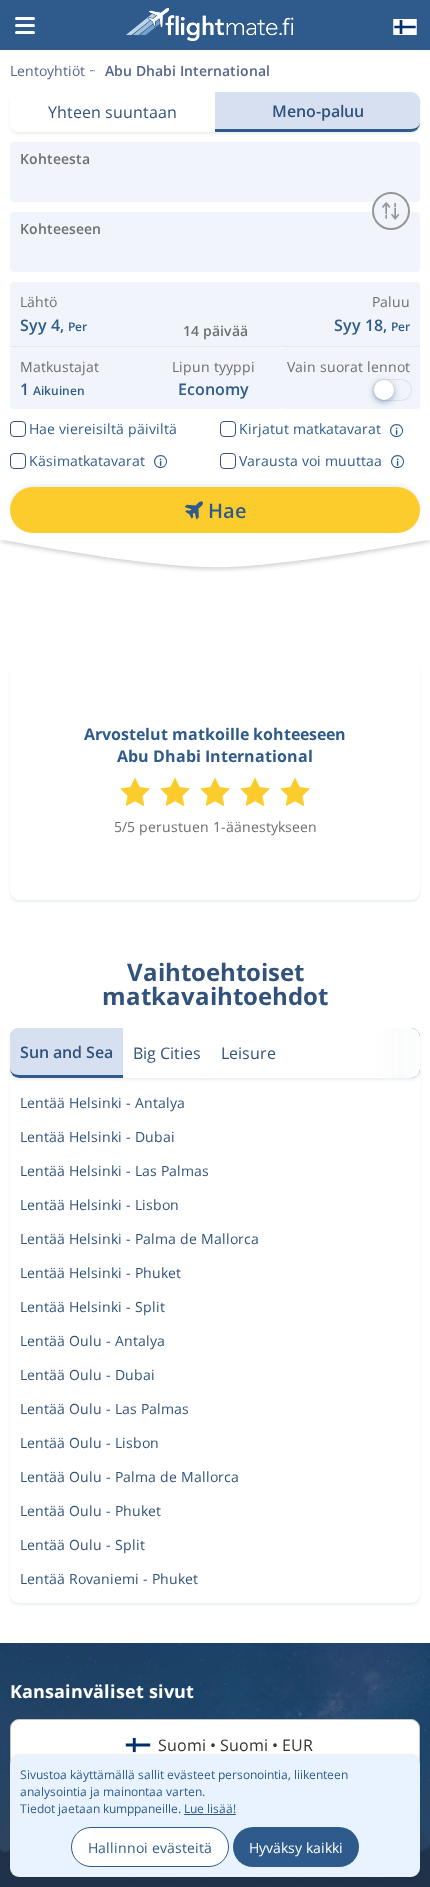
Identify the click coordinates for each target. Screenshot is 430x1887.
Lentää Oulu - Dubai (87, 1374)
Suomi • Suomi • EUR (235, 1745)
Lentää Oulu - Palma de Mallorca (129, 1476)
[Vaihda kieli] (403, 27)
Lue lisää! (210, 1808)
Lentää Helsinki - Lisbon (99, 1204)
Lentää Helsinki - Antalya (102, 1102)
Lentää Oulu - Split (82, 1544)
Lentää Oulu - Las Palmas (104, 1408)
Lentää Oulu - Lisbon (89, 1442)
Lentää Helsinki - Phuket (100, 1272)
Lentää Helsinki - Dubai (97, 1136)
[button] (25, 27)
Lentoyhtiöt (47, 70)
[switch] (391, 211)
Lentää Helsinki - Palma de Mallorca (139, 1238)
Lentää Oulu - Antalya (92, 1340)
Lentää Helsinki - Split (92, 1306)
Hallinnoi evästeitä (150, 1847)
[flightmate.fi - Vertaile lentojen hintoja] (213, 24)
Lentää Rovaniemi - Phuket (109, 1578)
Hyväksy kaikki (296, 1847)
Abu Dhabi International (187, 70)
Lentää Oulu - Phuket (90, 1510)
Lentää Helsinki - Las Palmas (114, 1170)
